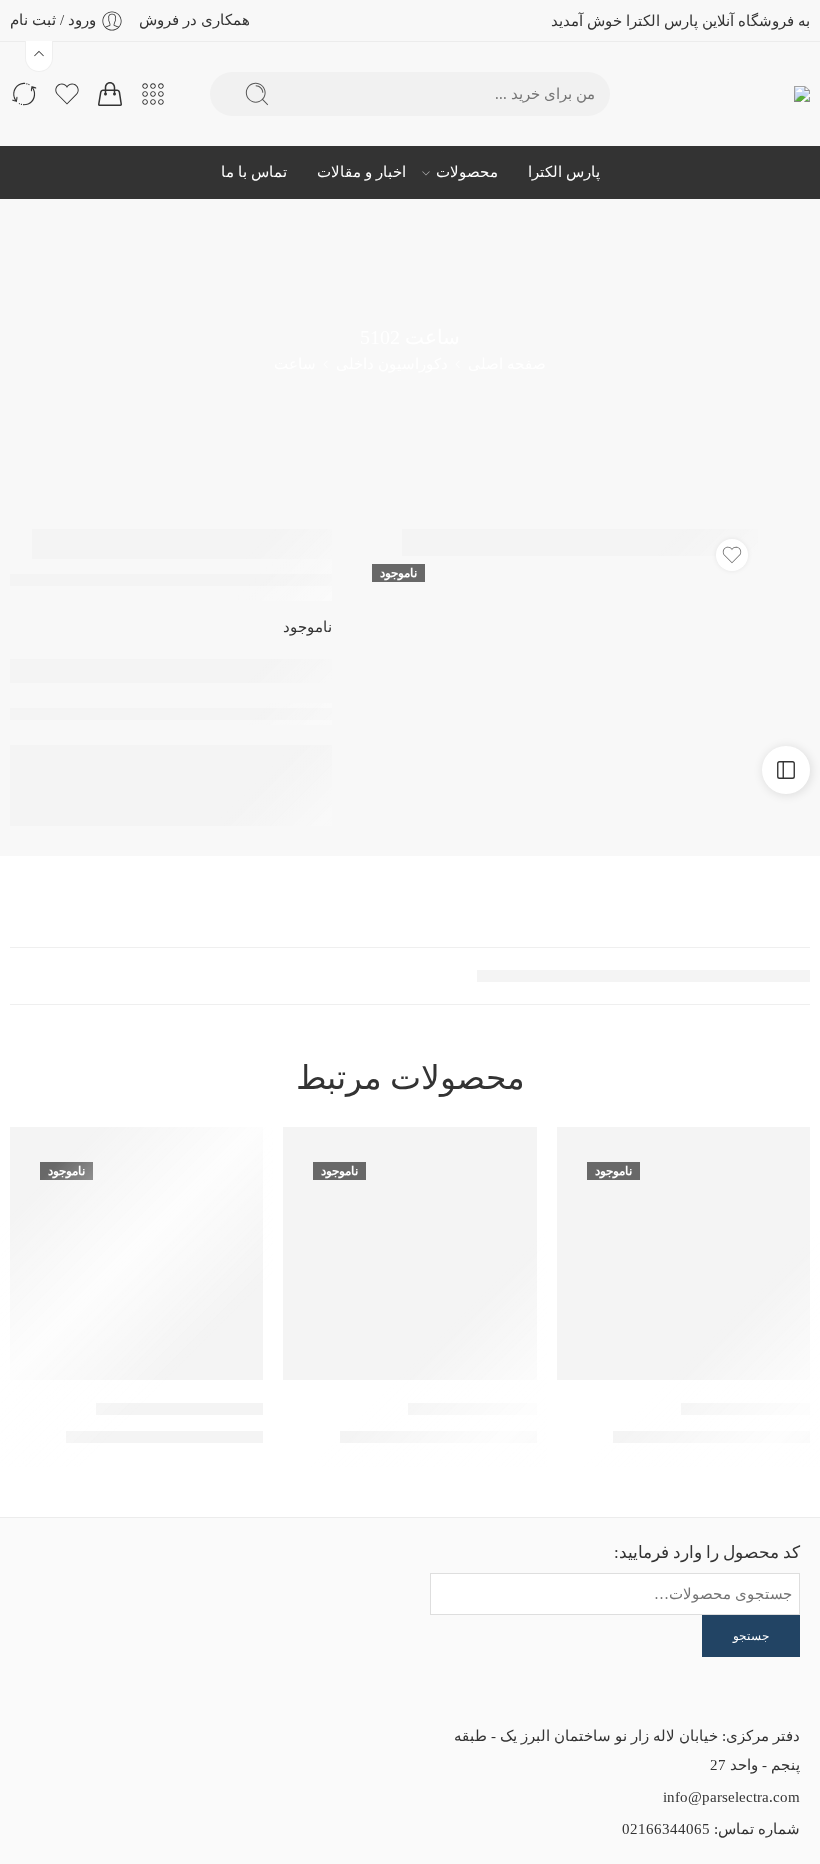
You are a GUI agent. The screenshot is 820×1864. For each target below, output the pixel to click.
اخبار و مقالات (361, 172)
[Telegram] (170, 1630)
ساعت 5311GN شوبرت (179, 1408)
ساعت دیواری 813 (745, 1408)
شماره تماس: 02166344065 (711, 1829)
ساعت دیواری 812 (472, 1408)
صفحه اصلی (507, 364)
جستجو (751, 1636)
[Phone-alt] (62, 1577)
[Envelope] (170, 1577)
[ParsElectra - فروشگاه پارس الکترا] (767, 94)
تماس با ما (254, 172)
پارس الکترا (564, 172)
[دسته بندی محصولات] (153, 94)
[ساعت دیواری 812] (409, 1253)
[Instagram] (116, 1577)
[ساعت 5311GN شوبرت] (136, 1253)
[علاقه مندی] (732, 555)
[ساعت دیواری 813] (683, 1253)
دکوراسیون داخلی (392, 364)
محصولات (467, 172)
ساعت (295, 364)
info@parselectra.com (731, 1797)
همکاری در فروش (194, 20)
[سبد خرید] (110, 94)
